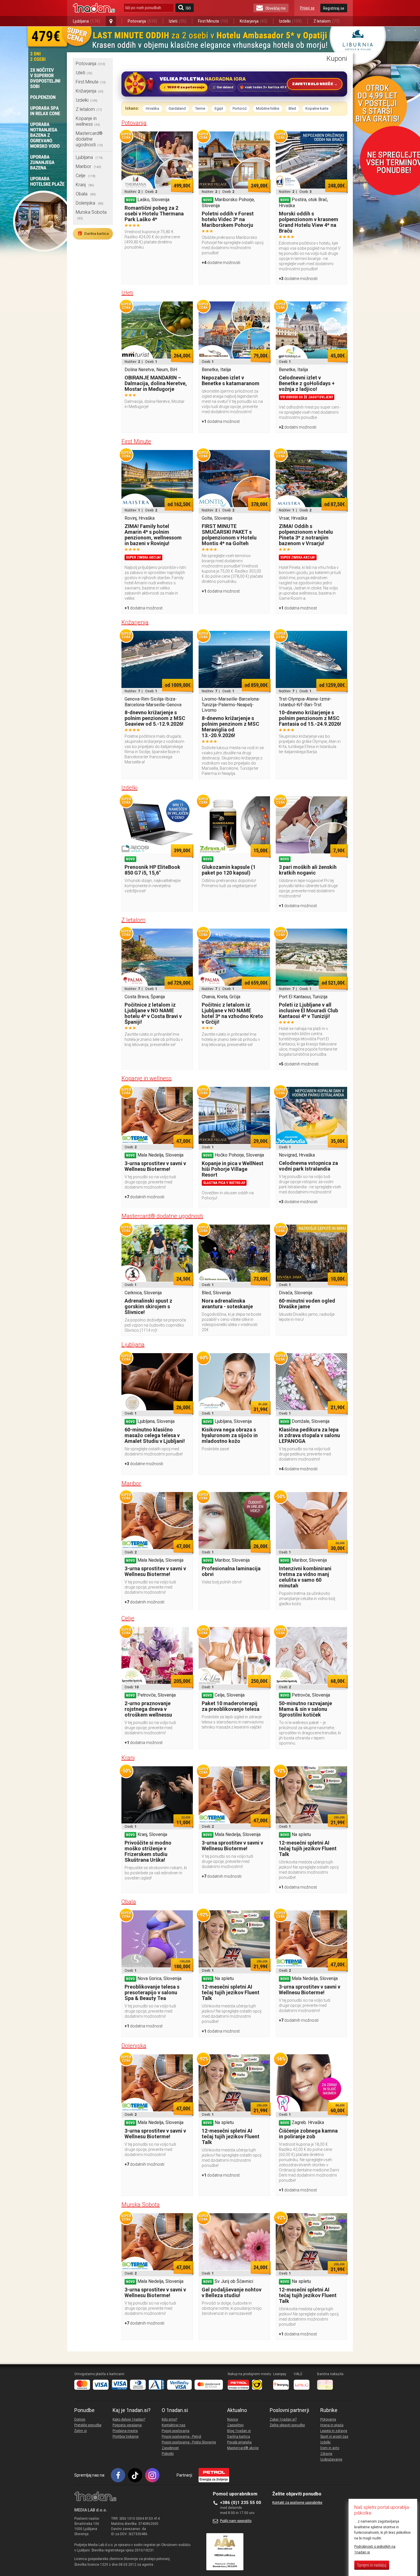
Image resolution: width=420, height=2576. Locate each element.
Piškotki (168, 2454)
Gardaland (177, 108)
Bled (292, 108)
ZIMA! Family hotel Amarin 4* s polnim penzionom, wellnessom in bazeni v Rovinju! (153, 535)
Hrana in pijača (332, 2425)
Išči (188, 8)
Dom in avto (330, 2448)
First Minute (213, 21)
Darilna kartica (93, 233)
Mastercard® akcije (243, 2448)
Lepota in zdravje (334, 2431)
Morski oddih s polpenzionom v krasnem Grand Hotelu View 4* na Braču (309, 222)
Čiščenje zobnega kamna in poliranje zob (308, 2134)
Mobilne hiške (268, 108)
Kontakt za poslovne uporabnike (297, 2503)
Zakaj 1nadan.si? (283, 2419)
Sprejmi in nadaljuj (372, 2565)
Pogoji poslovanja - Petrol (181, 2437)
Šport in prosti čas (334, 2437)
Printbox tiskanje (126, 2437)
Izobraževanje (331, 2459)
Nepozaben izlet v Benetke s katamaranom (231, 380)
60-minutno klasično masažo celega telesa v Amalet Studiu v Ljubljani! (155, 1435)
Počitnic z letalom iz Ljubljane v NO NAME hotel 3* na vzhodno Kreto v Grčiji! (232, 1013)
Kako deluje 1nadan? (129, 2419)
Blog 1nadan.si (239, 2431)
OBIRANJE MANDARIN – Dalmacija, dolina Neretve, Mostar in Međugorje (156, 383)
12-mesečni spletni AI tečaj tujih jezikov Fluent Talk (308, 1848)
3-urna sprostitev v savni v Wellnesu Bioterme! (155, 1166)
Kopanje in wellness (88, 121)
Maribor (88, 166)
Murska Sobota (141, 2205)
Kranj (85, 185)
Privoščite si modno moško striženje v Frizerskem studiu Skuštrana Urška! (148, 1851)
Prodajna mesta (125, 2431)
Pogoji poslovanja (176, 2431)
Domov (80, 2419)
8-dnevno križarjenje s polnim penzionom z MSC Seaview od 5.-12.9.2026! (155, 718)
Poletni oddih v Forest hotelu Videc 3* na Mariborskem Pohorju (228, 219)
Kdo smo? (169, 2419)
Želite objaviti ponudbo (287, 2425)
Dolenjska (90, 203)
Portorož (240, 108)
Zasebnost (170, 2448)
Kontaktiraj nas (174, 2425)
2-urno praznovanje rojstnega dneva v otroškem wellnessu (148, 1709)
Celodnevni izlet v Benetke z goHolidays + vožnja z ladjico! (307, 383)
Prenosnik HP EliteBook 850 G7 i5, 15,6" (152, 870)
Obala (86, 194)
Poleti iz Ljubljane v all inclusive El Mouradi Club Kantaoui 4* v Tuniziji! (308, 1010)
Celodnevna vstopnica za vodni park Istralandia (308, 1166)
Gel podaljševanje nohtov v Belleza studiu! (232, 2292)
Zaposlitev (235, 2425)
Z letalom (326, 21)
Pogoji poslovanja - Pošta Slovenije (189, 2442)
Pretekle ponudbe (88, 2425)
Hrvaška (152, 108)
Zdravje (326, 2454)
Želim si (81, 2431)
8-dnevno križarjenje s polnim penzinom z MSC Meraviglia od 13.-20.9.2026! (230, 727)
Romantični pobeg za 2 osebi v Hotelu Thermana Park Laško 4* (154, 214)
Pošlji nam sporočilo (236, 2521)
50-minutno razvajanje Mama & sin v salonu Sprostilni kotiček (305, 1709)
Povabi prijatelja (239, 2442)
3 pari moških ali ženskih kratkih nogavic (308, 870)
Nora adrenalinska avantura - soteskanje (227, 1304)
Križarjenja (254, 21)
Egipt (219, 108)
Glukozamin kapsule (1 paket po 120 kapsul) (229, 870)
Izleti (178, 21)
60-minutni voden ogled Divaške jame (307, 1304)
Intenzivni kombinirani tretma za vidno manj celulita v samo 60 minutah (305, 1577)
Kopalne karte (317, 108)
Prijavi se (307, 8)
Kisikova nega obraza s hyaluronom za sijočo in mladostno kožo (230, 1435)
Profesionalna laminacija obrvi (231, 1571)
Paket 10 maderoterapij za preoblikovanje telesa (231, 1706)
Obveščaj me (276, 8)
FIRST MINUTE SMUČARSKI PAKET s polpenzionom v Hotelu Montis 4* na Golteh (229, 535)
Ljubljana (86, 21)
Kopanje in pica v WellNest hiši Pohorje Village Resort (233, 1169)
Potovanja (142, 21)
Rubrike (329, 2410)
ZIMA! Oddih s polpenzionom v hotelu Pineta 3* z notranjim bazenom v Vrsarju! (306, 535)
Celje (86, 176)
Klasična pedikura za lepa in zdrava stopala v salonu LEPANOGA (309, 1435)
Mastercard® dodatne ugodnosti (89, 139)
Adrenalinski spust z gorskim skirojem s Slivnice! (148, 1306)
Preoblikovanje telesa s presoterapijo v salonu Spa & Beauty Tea (152, 1992)
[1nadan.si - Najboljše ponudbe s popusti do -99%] (94, 8)
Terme (200, 108)
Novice (233, 2419)
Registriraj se (334, 8)
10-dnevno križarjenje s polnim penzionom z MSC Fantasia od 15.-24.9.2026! (310, 718)
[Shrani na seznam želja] (186, 139)
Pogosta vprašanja (127, 2425)
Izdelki (290, 21)
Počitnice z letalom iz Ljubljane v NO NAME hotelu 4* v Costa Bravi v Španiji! (153, 1013)
